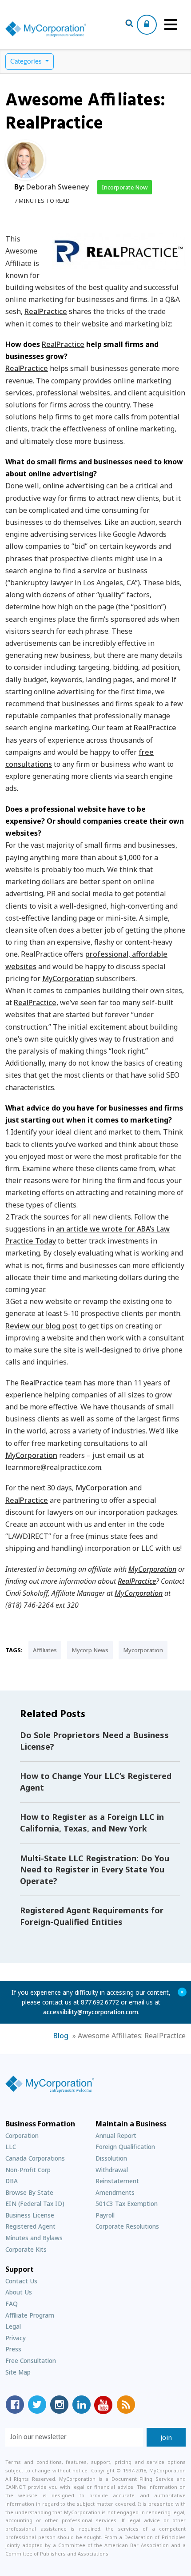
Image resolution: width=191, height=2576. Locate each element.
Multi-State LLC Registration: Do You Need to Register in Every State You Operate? (95, 1870)
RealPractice (46, 311)
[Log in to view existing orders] (147, 25)
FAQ (12, 2304)
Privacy (16, 2338)
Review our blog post (42, 1326)
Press (13, 2349)
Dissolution (111, 2158)
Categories (27, 62)
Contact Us (21, 2281)
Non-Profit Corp (28, 2170)
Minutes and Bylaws (34, 2238)
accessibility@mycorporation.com (91, 2012)
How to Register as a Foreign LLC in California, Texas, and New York (92, 1823)
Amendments (115, 2192)
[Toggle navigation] (171, 24)
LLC (11, 2147)
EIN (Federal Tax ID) (35, 2204)
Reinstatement (117, 2181)
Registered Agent (30, 2226)
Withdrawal (112, 2170)
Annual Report (116, 2135)
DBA (12, 2181)
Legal (13, 2326)
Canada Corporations (35, 2158)
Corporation (22, 2135)
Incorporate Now (125, 187)
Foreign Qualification (125, 2147)
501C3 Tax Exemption (127, 2204)
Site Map (18, 2372)
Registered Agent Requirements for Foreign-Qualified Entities (92, 1916)
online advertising (74, 486)
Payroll (105, 2215)
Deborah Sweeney (58, 187)
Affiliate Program (30, 2315)
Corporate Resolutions (127, 2226)
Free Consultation (31, 2361)
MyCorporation (68, 978)
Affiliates (45, 1650)
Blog (61, 2036)
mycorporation (143, 1650)
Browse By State (29, 2192)
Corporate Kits (26, 2249)
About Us (19, 2292)
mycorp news (90, 1650)
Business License (30, 2215)
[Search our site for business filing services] (129, 24)
